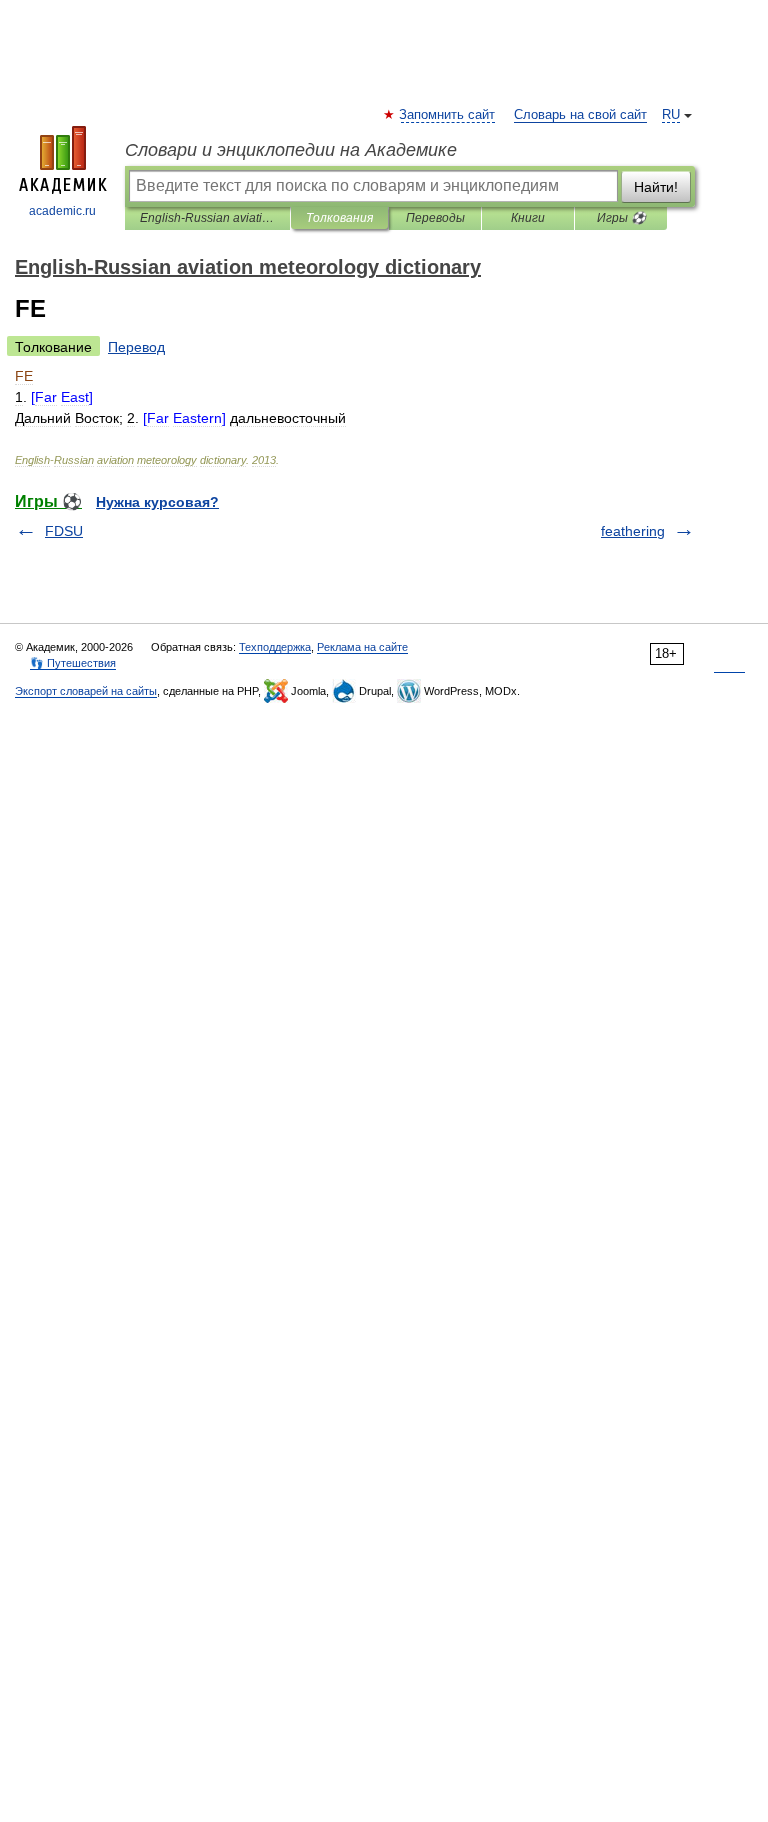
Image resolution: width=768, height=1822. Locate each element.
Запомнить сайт (448, 115)
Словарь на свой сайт (580, 115)
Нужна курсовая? (157, 502)
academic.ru (62, 211)
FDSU (64, 531)
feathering (633, 531)
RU (671, 115)
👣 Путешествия (73, 663)
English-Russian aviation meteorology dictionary (207, 218)
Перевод (136, 347)
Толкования (339, 218)
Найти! (656, 187)
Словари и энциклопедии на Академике (291, 150)
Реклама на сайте (362, 647)
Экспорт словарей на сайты (86, 691)
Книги (528, 218)
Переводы (435, 218)
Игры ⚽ (621, 218)
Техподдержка (275, 647)
